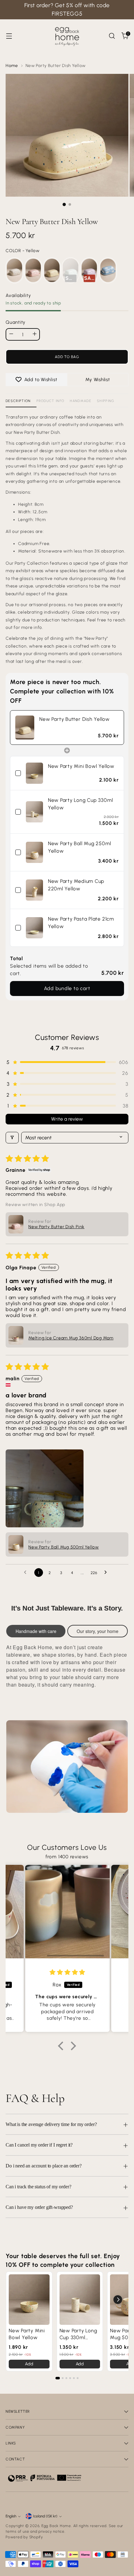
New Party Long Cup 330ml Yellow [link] (81, 804)
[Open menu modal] (9, 36)
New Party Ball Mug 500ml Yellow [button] (64, 1547)
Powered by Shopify (24, 2537)
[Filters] (12, 1138)
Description (18, 401)
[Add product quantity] (35, 334)
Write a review (67, 1119)
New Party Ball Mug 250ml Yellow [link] (80, 847)
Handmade (81, 401)
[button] (67, 1062)
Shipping (106, 401)
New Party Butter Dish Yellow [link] (74, 719)
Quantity (16, 322)
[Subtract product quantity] (11, 334)
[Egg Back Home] (67, 36)
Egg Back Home (56, 2526)
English (11, 2516)
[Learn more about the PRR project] (45, 2478)
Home (12, 65)
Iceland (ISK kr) (45, 2516)
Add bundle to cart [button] (67, 988)
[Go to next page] (107, 1573)
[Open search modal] (112, 36)
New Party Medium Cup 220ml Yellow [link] (76, 885)
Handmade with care (36, 1631)
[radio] (14, 270)
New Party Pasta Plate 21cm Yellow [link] (81, 923)
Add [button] (29, 2364)
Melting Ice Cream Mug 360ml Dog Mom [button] (71, 1338)
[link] (25, 727)
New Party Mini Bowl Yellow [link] (81, 766)
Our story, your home (98, 1631)
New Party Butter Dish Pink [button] (56, 1227)
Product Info (50, 401)
